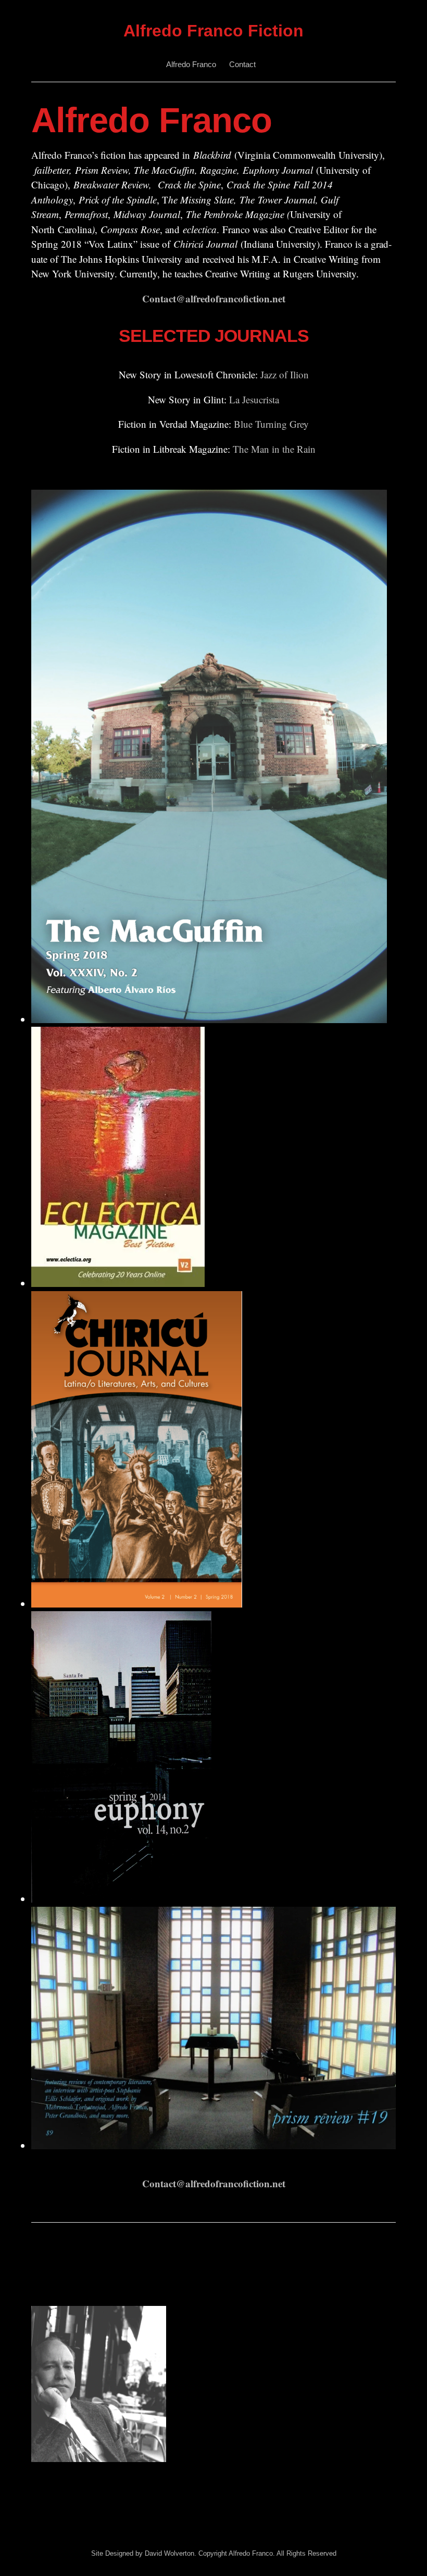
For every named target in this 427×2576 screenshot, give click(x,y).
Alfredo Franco (191, 64)
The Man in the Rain (274, 449)
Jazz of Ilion (285, 374)
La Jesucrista (254, 399)
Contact (242, 64)
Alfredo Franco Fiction (213, 31)
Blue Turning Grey (271, 424)
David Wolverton (169, 2553)
